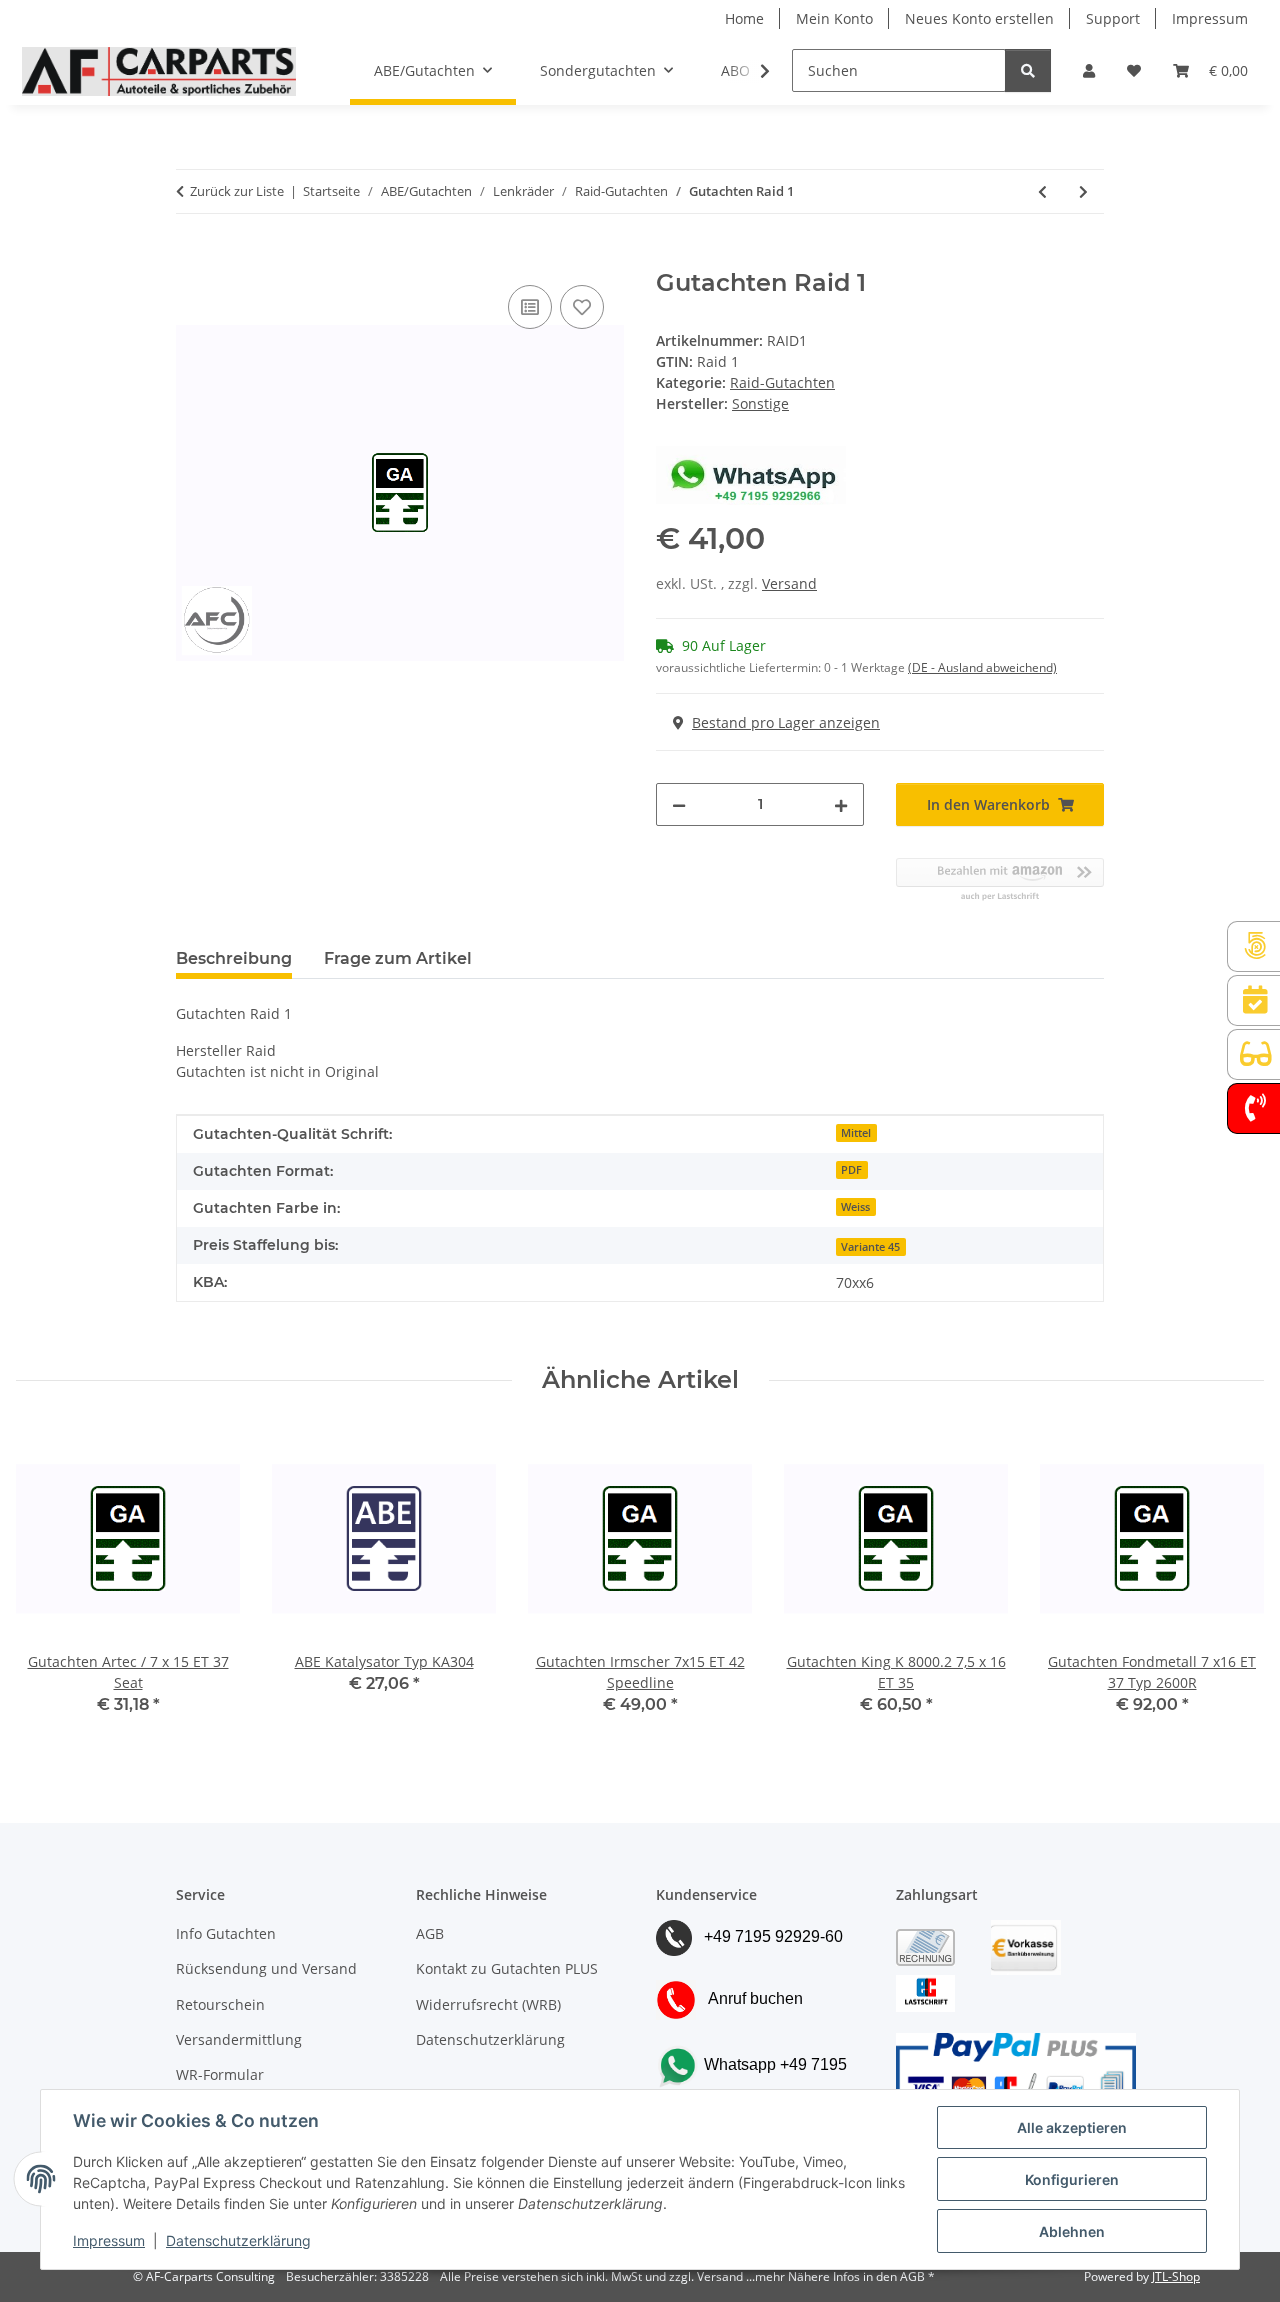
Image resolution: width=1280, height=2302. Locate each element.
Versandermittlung (239, 2039)
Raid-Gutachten (782, 382)
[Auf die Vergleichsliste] (530, 307)
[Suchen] (1028, 70)
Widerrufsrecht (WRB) (488, 2004)
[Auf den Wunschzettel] (582, 307)
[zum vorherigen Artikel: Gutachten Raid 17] (1042, 191)
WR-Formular (220, 2074)
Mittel (856, 1133)
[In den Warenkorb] (192, 258)
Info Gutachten (226, 1933)
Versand (789, 583)
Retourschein (220, 2004)
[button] (1089, 70)
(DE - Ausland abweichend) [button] (982, 667)
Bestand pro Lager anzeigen (786, 722)
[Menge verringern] (679, 804)
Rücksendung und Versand (266, 1968)
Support (1113, 18)
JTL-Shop (1176, 2276)
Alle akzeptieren (1072, 2127)
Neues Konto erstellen (979, 18)
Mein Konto (834, 18)
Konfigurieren (1072, 2179)
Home (744, 18)
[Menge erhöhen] (841, 804)
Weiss (855, 1207)
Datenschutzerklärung (238, 2240)
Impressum (109, 2240)
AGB (430, 1933)
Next (1231, 1584)
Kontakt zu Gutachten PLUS (507, 1968)
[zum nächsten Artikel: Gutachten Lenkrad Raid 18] (1083, 191)
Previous (49, 1584)
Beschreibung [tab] (234, 958)
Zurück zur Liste (237, 191)
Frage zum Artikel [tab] (398, 958)
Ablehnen (1072, 2231)
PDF (851, 1170)
